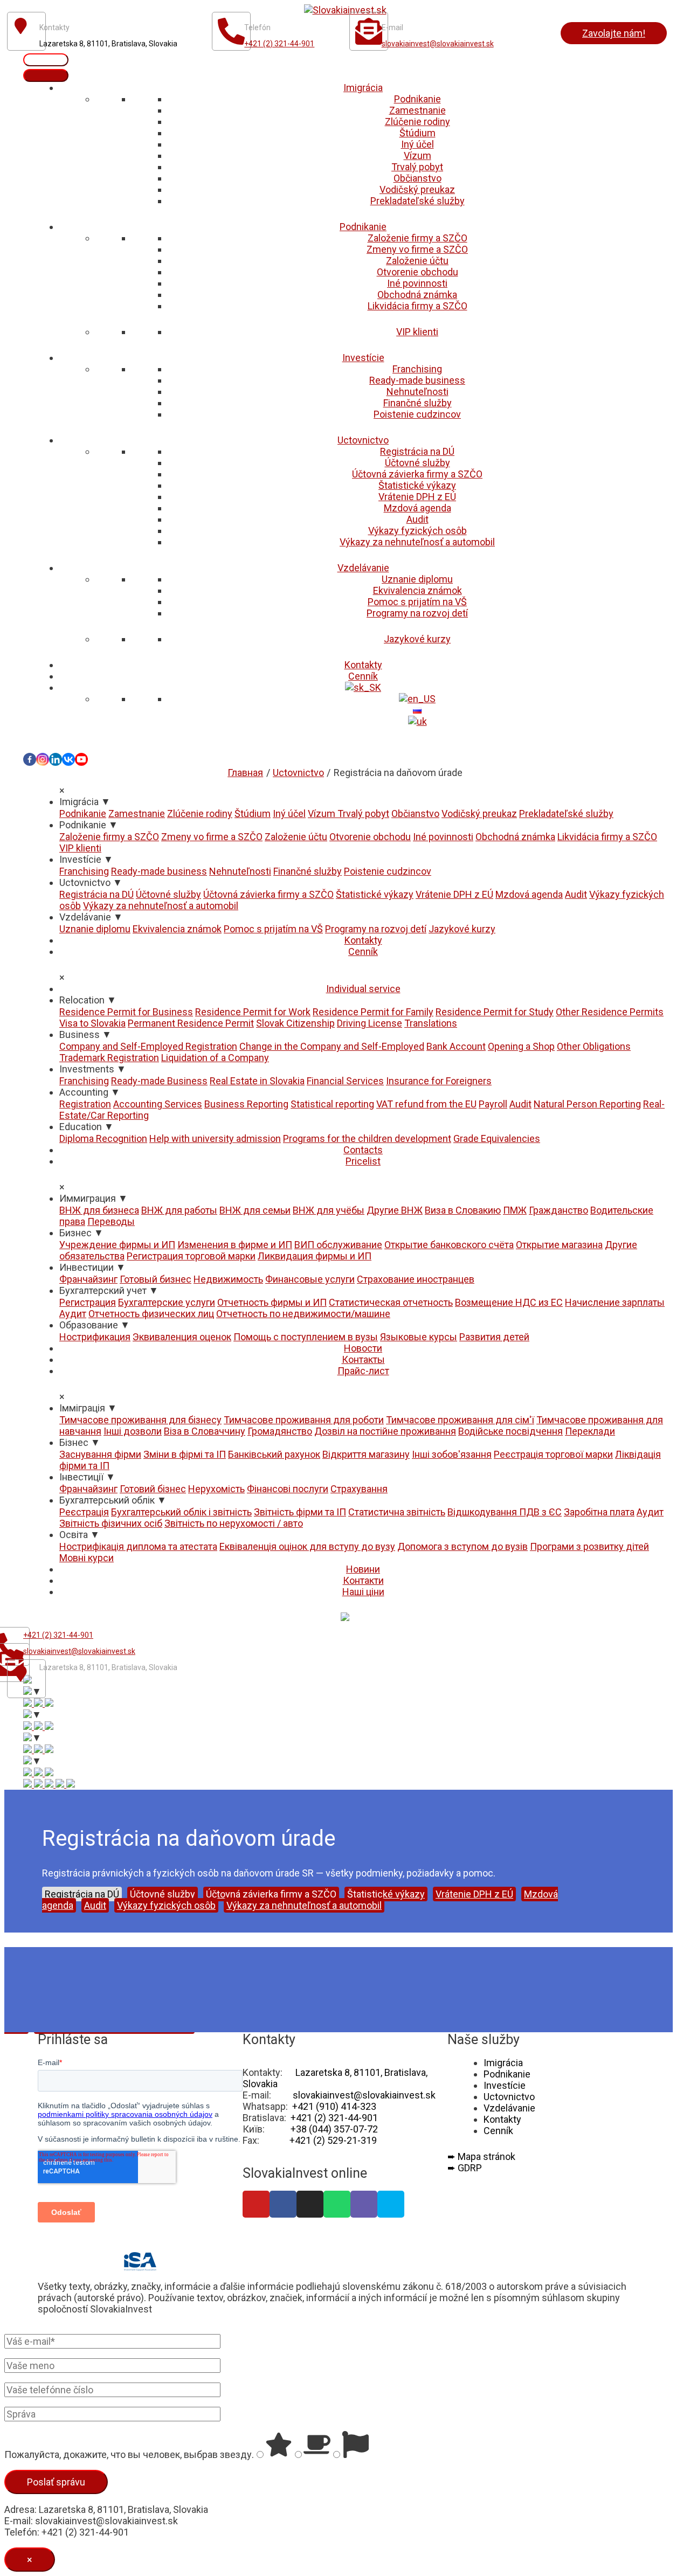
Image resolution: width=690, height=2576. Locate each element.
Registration (85, 1104)
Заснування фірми (100, 1454)
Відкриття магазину (366, 1454)
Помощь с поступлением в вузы (306, 1337)
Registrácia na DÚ (417, 451)
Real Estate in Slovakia (257, 1081)
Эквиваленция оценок (182, 1337)
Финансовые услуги (310, 1279)
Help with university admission (215, 1138)
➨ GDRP (465, 2168)
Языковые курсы (419, 1337)
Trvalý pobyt (417, 167)
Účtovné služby (418, 463)
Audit (418, 519)
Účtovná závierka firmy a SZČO (417, 474)
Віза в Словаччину (205, 1431)
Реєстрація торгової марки (553, 1454)
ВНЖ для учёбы (329, 1210)
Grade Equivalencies (497, 1138)
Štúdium (418, 133)
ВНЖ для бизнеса (99, 1210)
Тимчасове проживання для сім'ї (460, 1420)
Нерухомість (216, 1489)
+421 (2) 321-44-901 (279, 44)
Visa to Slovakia (92, 1023)
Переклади (590, 1431)
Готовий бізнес (153, 1489)
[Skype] (391, 2204)
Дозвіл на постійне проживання (385, 1431)
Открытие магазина (559, 1245)
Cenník (363, 676)
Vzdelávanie (363, 568)
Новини (363, 1569)
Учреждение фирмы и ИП (117, 1245)
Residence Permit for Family (373, 1012)
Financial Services (345, 1081)
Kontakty (363, 665)
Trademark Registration (109, 1058)
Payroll (493, 1104)
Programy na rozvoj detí (417, 613)
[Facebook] (30, 759)
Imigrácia (363, 88)
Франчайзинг (88, 1279)
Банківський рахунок (274, 1454)
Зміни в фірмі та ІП (185, 1454)
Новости (363, 1348)
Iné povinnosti (417, 283)
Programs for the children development (367, 1138)
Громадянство (280, 1431)
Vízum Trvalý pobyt (349, 813)
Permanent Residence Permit (191, 1023)
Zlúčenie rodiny (418, 122)
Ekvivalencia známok (418, 590)
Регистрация (88, 1302)
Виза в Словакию (463, 1210)
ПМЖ (515, 1210)
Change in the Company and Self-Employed (332, 1046)
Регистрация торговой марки (191, 1256)
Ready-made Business (159, 1081)
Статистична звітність (397, 1512)
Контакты (363, 1359)
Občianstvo (418, 178)
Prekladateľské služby (418, 201)
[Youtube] (256, 2204)
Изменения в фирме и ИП (235, 1245)
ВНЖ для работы (179, 1210)
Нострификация (95, 1337)
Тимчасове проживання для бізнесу (140, 1420)
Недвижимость (228, 1279)
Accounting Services (158, 1104)
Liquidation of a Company (215, 1058)
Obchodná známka (417, 295)
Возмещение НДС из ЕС (509, 1302)
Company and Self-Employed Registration (148, 1046)
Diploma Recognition (103, 1138)
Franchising (417, 369)
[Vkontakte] (68, 759)
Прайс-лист (363, 1371)
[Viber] (364, 2204)
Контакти (363, 1580)
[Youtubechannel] (81, 759)
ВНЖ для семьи (255, 1210)
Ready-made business (417, 380)
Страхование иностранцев (416, 1279)
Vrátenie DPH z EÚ (417, 497)
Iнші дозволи (133, 1431)
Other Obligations (594, 1046)
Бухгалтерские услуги (167, 1302)
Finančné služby (418, 403)
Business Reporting (246, 1104)
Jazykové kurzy (417, 639)
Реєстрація (84, 1512)
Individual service (363, 989)
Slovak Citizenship (295, 1023)
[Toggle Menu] (46, 75)
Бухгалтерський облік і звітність (181, 1512)
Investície (363, 358)
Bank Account (456, 1046)
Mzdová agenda (418, 508)
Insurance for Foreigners (439, 1081)
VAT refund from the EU (426, 1104)
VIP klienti (417, 332)
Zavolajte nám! (614, 33)
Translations (431, 1023)
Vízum (418, 155)
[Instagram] (43, 759)
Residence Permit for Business (126, 1012)
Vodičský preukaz (417, 189)
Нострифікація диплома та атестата (138, 1546)
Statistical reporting (332, 1104)
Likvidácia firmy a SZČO (418, 306)
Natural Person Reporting (587, 1104)
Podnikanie (418, 99)
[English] (417, 699)
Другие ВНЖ (395, 1210)
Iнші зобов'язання (452, 1454)
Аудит (73, 1314)
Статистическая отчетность (391, 1302)
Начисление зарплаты (615, 1302)
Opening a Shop (521, 1046)
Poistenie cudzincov (417, 414)
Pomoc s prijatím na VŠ (417, 602)
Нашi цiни (363, 1592)
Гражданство (558, 1210)
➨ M (481, 2156)
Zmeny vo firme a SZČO (417, 249)
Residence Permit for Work (253, 1012)
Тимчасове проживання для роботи (304, 1420)
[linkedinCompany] (56, 759)
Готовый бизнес (156, 1279)
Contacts (363, 1150)
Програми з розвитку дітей (589, 1546)
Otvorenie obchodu (418, 272)
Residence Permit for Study (495, 1012)
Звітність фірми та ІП (300, 1512)
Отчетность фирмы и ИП (272, 1302)
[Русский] (417, 710)
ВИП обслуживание (338, 1245)
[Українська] (418, 721)
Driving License (370, 1023)
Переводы (111, 1221)
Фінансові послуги (288, 1489)
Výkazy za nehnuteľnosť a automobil (417, 542)
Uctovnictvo (363, 440)
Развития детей (494, 1337)
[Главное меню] (46, 60)
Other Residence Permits (610, 1012)
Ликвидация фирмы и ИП (315, 1256)
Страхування (359, 1489)
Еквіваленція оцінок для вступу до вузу (307, 1546)
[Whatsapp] (337, 2204)
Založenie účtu (417, 261)
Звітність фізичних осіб (111, 1523)
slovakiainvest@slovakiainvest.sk (438, 44)
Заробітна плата (599, 1512)
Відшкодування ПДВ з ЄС (505, 1512)
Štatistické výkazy (417, 485)
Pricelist (363, 1161)
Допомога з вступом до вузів (463, 1546)
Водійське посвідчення (510, 1431)
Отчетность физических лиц (151, 1314)
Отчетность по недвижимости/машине (303, 1314)
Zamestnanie (418, 110)
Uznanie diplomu (417, 579)
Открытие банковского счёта (449, 1245)
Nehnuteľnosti (418, 392)
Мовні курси (87, 1558)
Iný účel (418, 144)
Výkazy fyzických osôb (418, 531)
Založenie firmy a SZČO (418, 238)
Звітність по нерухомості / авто (234, 1523)
